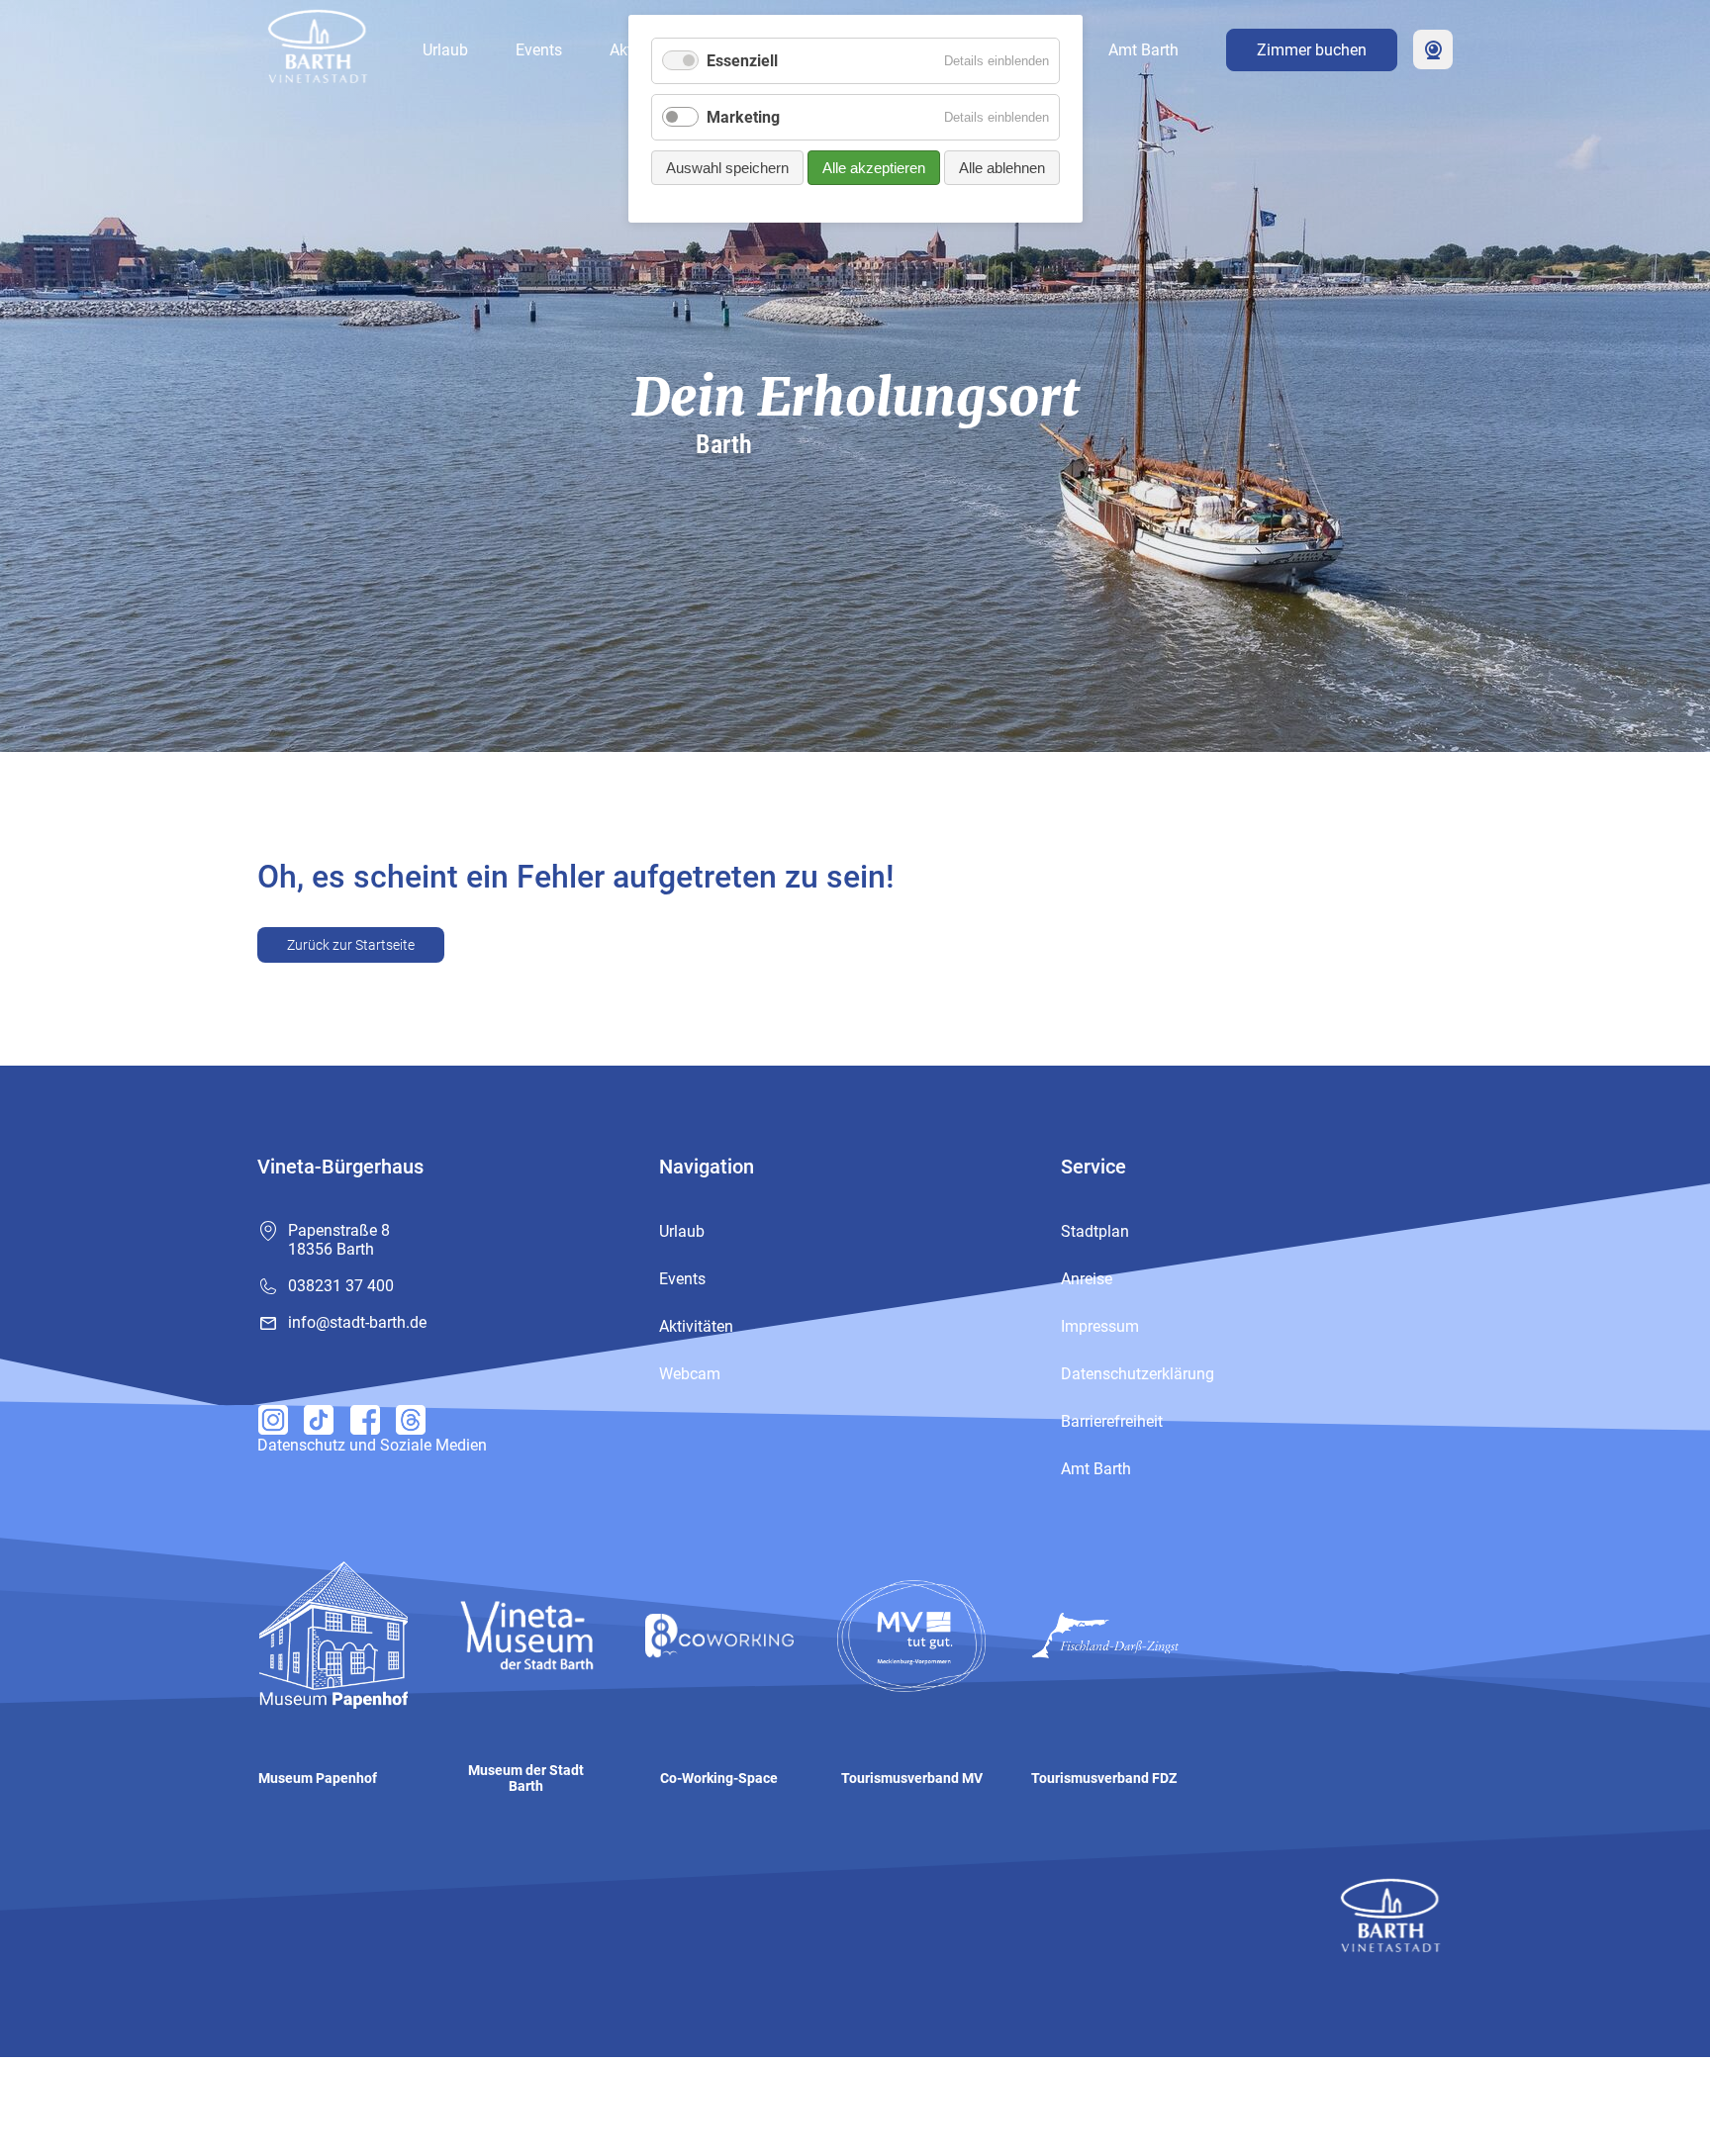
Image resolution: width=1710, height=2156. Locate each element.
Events (539, 50)
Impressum (1100, 1326)
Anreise (1087, 1279)
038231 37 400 (341, 1286)
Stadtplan (1095, 1231)
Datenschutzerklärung (1138, 1374)
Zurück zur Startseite (351, 945)
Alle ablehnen (1002, 168)
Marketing (743, 117)
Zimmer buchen (1312, 50)
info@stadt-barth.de (357, 1322)
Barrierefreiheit (1112, 1421)
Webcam (1433, 49)
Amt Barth (1143, 50)
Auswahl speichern (727, 168)
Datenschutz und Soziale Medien (372, 1445)
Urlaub (445, 50)
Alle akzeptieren (874, 168)
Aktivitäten (696, 1326)
